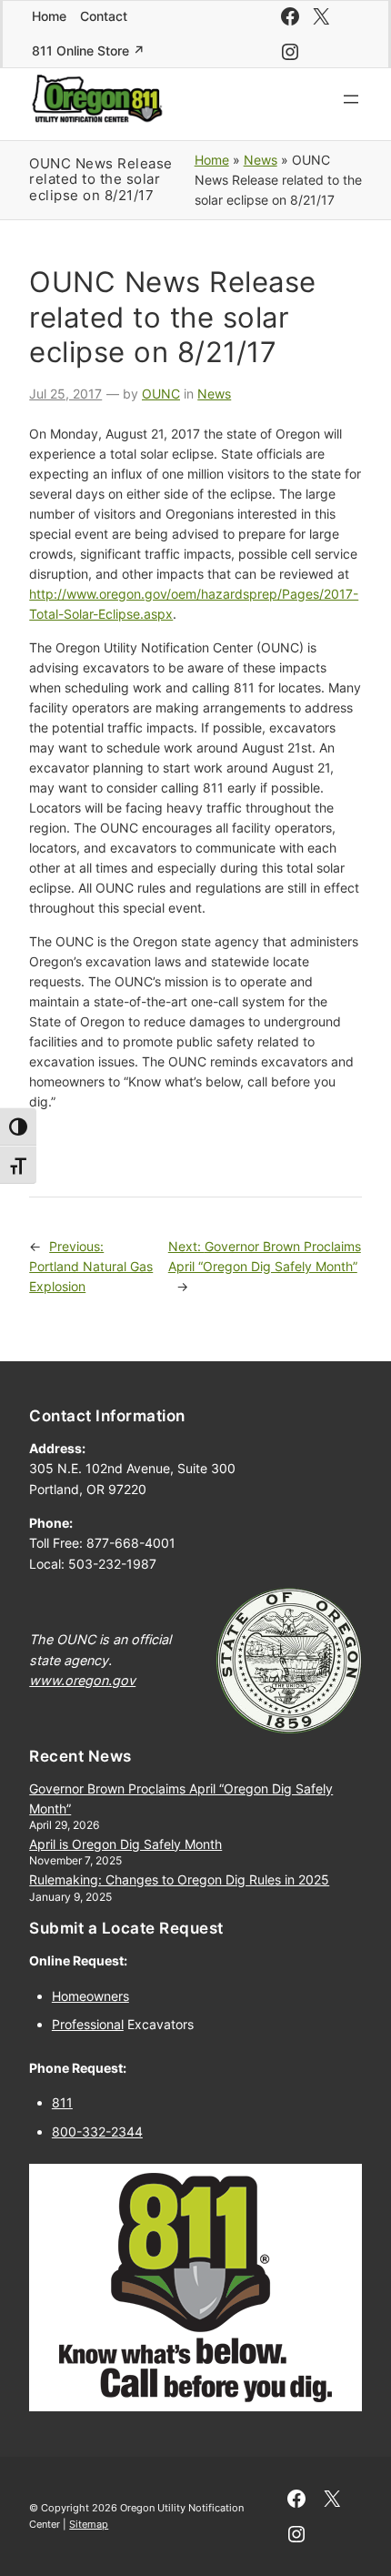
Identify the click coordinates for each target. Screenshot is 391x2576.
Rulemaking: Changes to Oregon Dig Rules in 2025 (179, 1879)
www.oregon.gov (82, 1680)
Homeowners (90, 1996)
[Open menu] (351, 99)
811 (62, 2102)
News (261, 160)
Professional (88, 2024)
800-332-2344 (97, 2132)
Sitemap (89, 2524)
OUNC (161, 394)
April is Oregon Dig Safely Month (125, 1844)
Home (212, 160)
